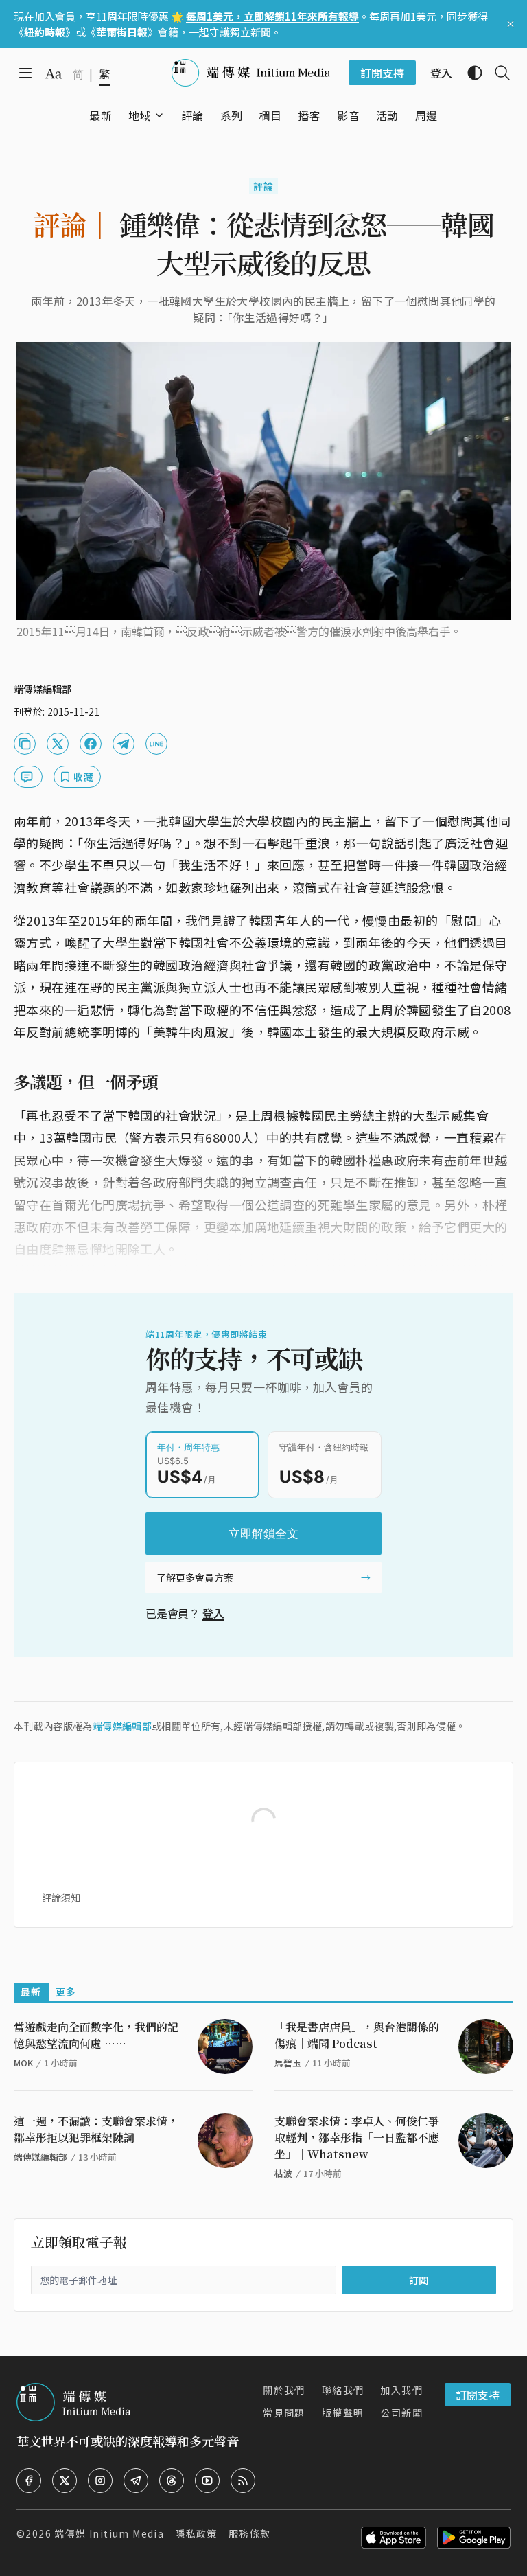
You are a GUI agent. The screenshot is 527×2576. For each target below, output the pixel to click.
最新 (31, 1992)
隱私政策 (196, 2533)
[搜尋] (497, 73)
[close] (511, 24)
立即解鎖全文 (263, 1534)
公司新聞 (401, 2413)
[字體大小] (54, 73)
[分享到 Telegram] (124, 744)
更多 (66, 1992)
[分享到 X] (58, 744)
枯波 (283, 2173)
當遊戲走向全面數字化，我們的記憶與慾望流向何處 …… (96, 2035)
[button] (140, 115)
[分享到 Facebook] (91, 744)
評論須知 (61, 1897)
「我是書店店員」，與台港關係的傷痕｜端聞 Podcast (357, 2035)
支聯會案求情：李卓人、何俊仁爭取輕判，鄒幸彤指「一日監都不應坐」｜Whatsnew (357, 2138)
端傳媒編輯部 (122, 1726)
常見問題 (284, 2413)
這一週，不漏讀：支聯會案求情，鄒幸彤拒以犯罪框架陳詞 (96, 2129)
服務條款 (250, 2533)
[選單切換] (159, 115)
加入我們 (401, 2390)
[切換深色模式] (469, 73)
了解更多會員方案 (195, 1577)
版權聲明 (343, 2413)
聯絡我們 (343, 2390)
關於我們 (284, 2390)
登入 (213, 1613)
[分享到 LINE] (156, 744)
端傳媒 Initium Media (109, 2533)
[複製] (25, 744)
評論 (264, 186)
